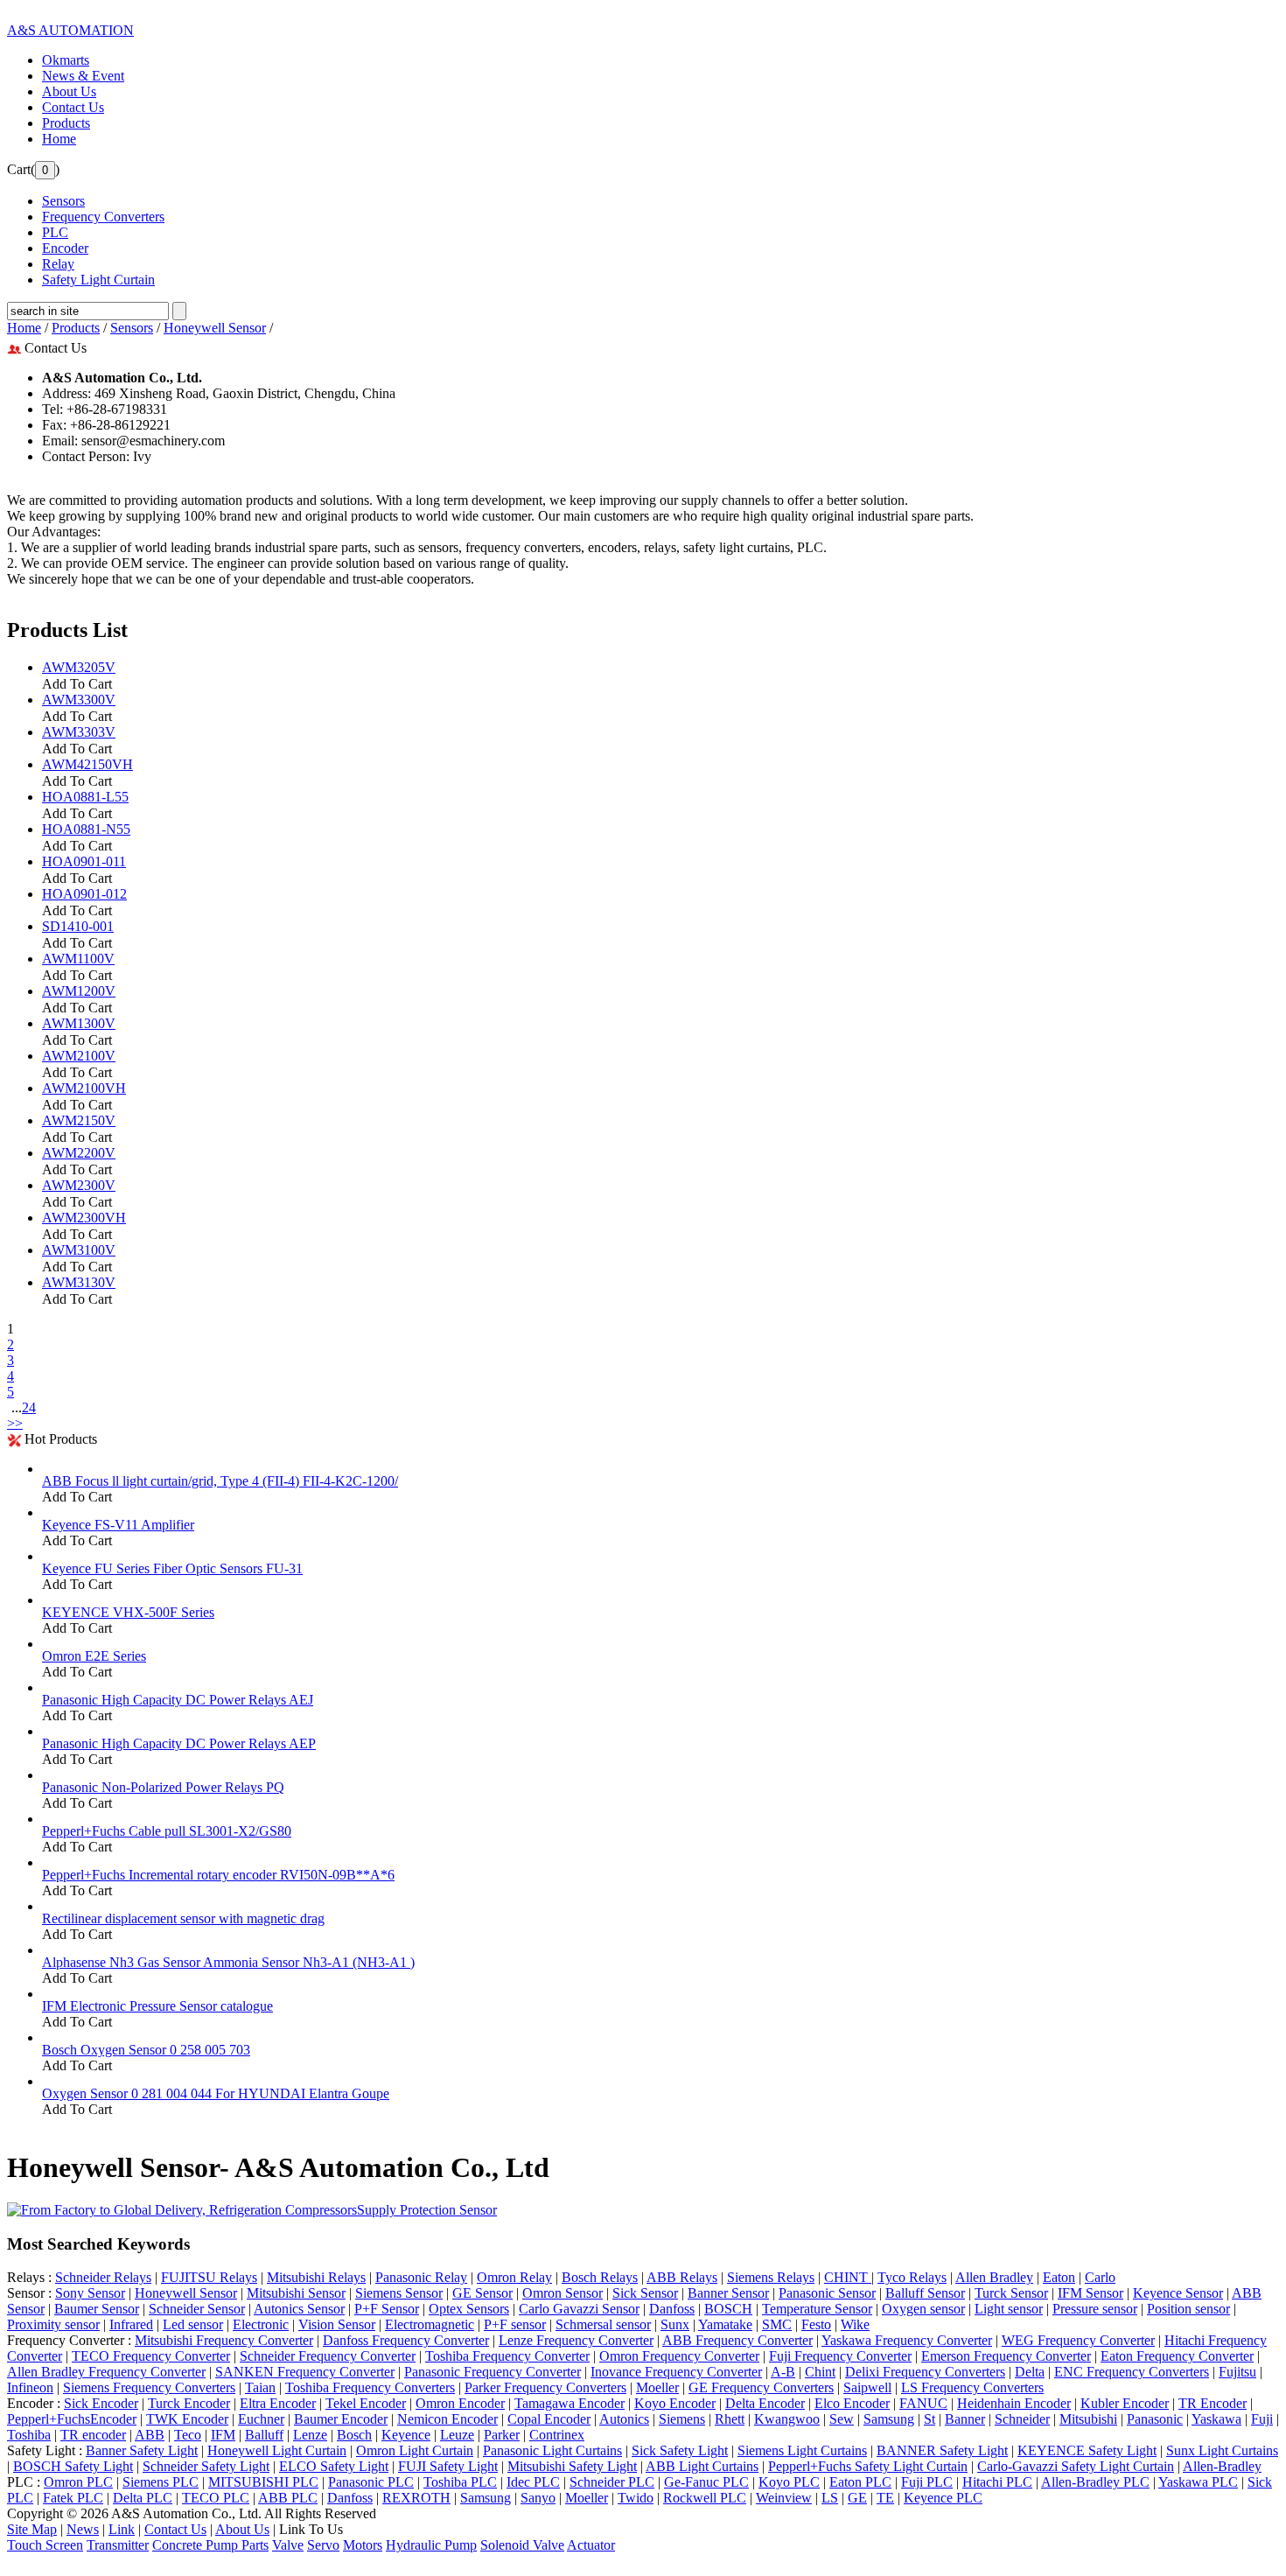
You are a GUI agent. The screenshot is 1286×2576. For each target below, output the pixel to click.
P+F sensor (515, 2324)
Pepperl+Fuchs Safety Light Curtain (868, 2466)
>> (15, 1423)
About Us (69, 91)
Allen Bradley (994, 2277)
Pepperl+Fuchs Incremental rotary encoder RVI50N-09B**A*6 (218, 1875)
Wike (855, 2324)
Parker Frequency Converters (545, 2387)
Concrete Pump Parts (210, 2545)
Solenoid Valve (522, 2545)
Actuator (591, 2545)
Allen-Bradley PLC (1095, 2482)
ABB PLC (288, 2498)
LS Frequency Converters (972, 2387)
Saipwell (867, 2387)
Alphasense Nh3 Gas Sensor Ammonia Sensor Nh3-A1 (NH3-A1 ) (228, 1962)
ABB (150, 2435)
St (930, 2419)
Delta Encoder (765, 2403)
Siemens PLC (161, 2482)
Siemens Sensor (399, 2293)
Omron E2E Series (94, 1656)
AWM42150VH (87, 764)
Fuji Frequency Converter (840, 2356)
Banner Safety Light (142, 2450)
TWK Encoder (187, 2419)
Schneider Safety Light (206, 2466)
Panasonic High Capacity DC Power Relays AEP (179, 1743)
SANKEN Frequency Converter (305, 2372)
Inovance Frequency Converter (676, 2372)
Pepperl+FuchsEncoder (72, 2419)
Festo (816, 2324)
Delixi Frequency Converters (925, 2372)
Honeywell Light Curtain (277, 2450)
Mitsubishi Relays (316, 2277)
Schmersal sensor (603, 2324)
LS (830, 2498)
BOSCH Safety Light (73, 2466)
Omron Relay (514, 2277)
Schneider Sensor (197, 2309)
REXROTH (416, 2498)
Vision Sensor (337, 2324)
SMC (777, 2324)
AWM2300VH (84, 1218)
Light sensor (1009, 2309)
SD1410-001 (78, 926)
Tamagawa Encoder (570, 2403)
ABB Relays (682, 2277)
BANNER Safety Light (942, 2450)
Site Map (32, 2529)
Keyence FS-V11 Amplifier (118, 1525)
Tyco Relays (912, 2277)
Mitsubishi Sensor (296, 2293)
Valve (288, 2545)
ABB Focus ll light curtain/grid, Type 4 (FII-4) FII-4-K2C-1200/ (220, 1481)
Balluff (264, 2435)
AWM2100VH (84, 1088)
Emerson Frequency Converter (1006, 2356)
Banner (965, 2419)
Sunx (675, 2324)
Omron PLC (78, 2482)
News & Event (83, 76)
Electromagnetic (430, 2324)
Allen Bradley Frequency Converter (106, 2372)
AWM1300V (79, 1023)
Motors (363, 2545)
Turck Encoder (189, 2403)
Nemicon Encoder (447, 2419)
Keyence (406, 2435)
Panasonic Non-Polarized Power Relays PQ (163, 1787)
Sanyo (538, 2498)
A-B (783, 2372)
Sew (842, 2419)
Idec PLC (533, 2482)
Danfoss (672, 2309)
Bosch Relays (600, 2277)
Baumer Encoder (341, 2419)
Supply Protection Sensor (427, 2210)
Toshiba (29, 2435)
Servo (323, 2545)
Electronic (261, 2324)
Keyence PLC (943, 2498)
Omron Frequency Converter (679, 2356)
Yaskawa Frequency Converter (907, 2340)
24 (29, 1407)
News (83, 2529)
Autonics (624, 2419)
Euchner (261, 2419)
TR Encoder (1213, 2403)
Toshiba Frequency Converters (370, 2387)
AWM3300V (79, 700)
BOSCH (728, 2309)
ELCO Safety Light (334, 2466)
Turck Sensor (1011, 2293)
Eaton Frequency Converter (1177, 2356)
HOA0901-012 (84, 894)
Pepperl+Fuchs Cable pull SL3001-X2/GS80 (167, 1831)
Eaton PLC (860, 2482)
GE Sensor (482, 2293)
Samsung (889, 2419)
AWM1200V (79, 991)
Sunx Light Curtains (1222, 2450)
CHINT (848, 2277)
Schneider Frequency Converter (328, 2356)
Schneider (1022, 2419)
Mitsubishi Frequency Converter (224, 2340)
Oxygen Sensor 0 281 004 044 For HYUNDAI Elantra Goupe (216, 2093)
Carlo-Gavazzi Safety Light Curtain (1076, 2466)
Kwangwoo (787, 2419)
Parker (502, 2435)
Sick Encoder (101, 2403)
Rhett (730, 2419)
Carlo (1100, 2277)
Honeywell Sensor (215, 328)
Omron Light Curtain (415, 2450)
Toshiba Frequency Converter (507, 2356)
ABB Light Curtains (702, 2466)
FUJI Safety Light (448, 2466)
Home (59, 139)
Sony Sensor (90, 2293)
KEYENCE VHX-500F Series (128, 1612)
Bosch (354, 2435)
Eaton (1059, 2277)
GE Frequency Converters (761, 2387)
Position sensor (1188, 2309)
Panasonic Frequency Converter (493, 2372)
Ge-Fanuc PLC (706, 2482)
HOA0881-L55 (85, 797)
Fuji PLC (927, 2482)
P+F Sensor (387, 2309)
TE (885, 2498)
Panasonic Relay (421, 2277)
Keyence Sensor (1178, 2293)
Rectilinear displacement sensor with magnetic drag (183, 1918)
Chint (820, 2372)
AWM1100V (78, 959)
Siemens (682, 2419)
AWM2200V (79, 1153)
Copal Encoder (549, 2419)
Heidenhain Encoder (1014, 2403)
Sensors (132, 328)
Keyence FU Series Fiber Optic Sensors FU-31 (172, 1568)
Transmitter (118, 2545)
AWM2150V (79, 1120)
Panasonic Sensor (827, 2293)
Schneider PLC (612, 2482)
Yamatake (725, 2324)
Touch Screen (45, 2545)
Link (122, 2529)
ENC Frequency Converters (1132, 2372)
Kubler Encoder (1125, 2403)
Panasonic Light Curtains (552, 2450)
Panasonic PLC (371, 2482)
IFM (223, 2435)
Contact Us (73, 107)
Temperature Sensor (817, 2309)
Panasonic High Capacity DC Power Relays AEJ (178, 1700)
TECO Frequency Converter (151, 2356)
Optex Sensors (469, 2309)
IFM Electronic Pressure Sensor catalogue (157, 2006)
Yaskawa (1216, 2419)
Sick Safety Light (680, 2450)
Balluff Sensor (925, 2293)
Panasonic (1155, 2419)
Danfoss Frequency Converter (406, 2340)
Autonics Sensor (299, 2309)
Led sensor (193, 2324)
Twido (636, 2498)
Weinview (784, 2498)
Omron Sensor (563, 2293)
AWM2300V (79, 1185)
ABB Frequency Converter (737, 2340)
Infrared (131, 2324)
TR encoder (93, 2435)
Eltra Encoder (278, 2403)
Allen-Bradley (1222, 2466)
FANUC (923, 2403)
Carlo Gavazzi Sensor (579, 2309)
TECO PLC (216, 2498)
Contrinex (557, 2435)
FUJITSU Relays (209, 2277)
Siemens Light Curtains (802, 2450)
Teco (188, 2435)
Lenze (310, 2435)
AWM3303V (79, 732)
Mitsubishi (1088, 2419)
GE (857, 2498)
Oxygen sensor (923, 2309)
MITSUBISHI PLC (263, 2482)
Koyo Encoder (675, 2403)
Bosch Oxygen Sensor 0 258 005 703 (146, 2050)
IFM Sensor (1090, 2293)
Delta (1030, 2372)
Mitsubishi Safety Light (572, 2466)
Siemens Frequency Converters (149, 2387)
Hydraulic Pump (431, 2545)
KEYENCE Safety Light (1087, 2450)
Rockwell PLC (705, 2498)
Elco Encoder (852, 2403)
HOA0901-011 (84, 861)
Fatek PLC (73, 2498)
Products (66, 123)
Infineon (30, 2387)
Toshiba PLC (460, 2482)
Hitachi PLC (997, 2482)
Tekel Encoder (366, 2403)
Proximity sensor (53, 2324)
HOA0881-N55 (86, 829)
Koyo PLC (789, 2482)
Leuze (457, 2435)
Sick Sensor (645, 2293)
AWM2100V (79, 1056)
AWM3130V (79, 1282)
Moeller (657, 2387)
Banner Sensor (728, 2293)
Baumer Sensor (97, 2309)
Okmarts (66, 60)
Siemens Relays (771, 2277)
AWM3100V (79, 1250)
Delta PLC (143, 2498)
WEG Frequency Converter (1078, 2340)
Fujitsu (1237, 2372)
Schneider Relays (103, 2277)
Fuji (1262, 2419)
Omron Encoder (460, 2403)
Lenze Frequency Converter (576, 2340)
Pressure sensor (1095, 2309)
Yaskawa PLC (1198, 2482)
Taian (260, 2387)
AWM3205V (79, 667)
